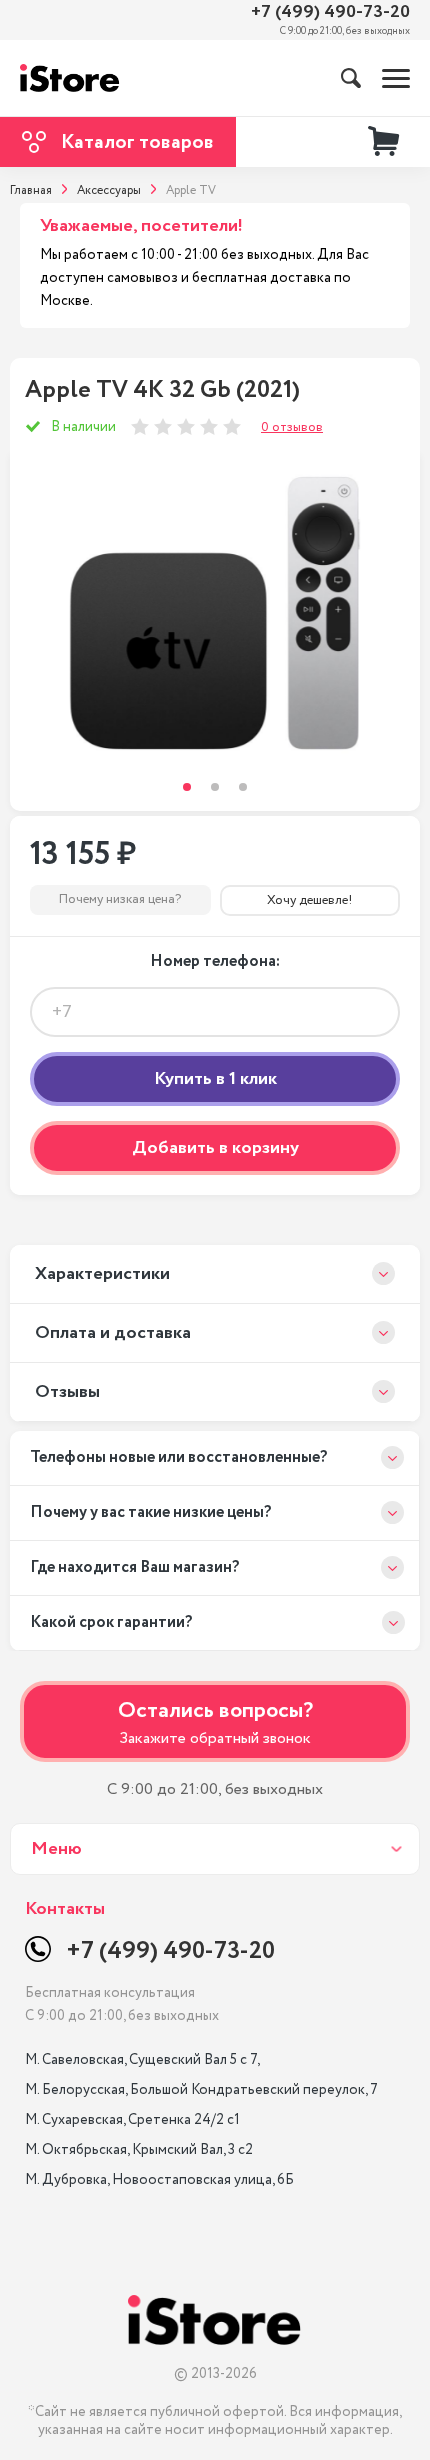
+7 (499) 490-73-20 (330, 12)
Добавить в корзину (215, 1148)
